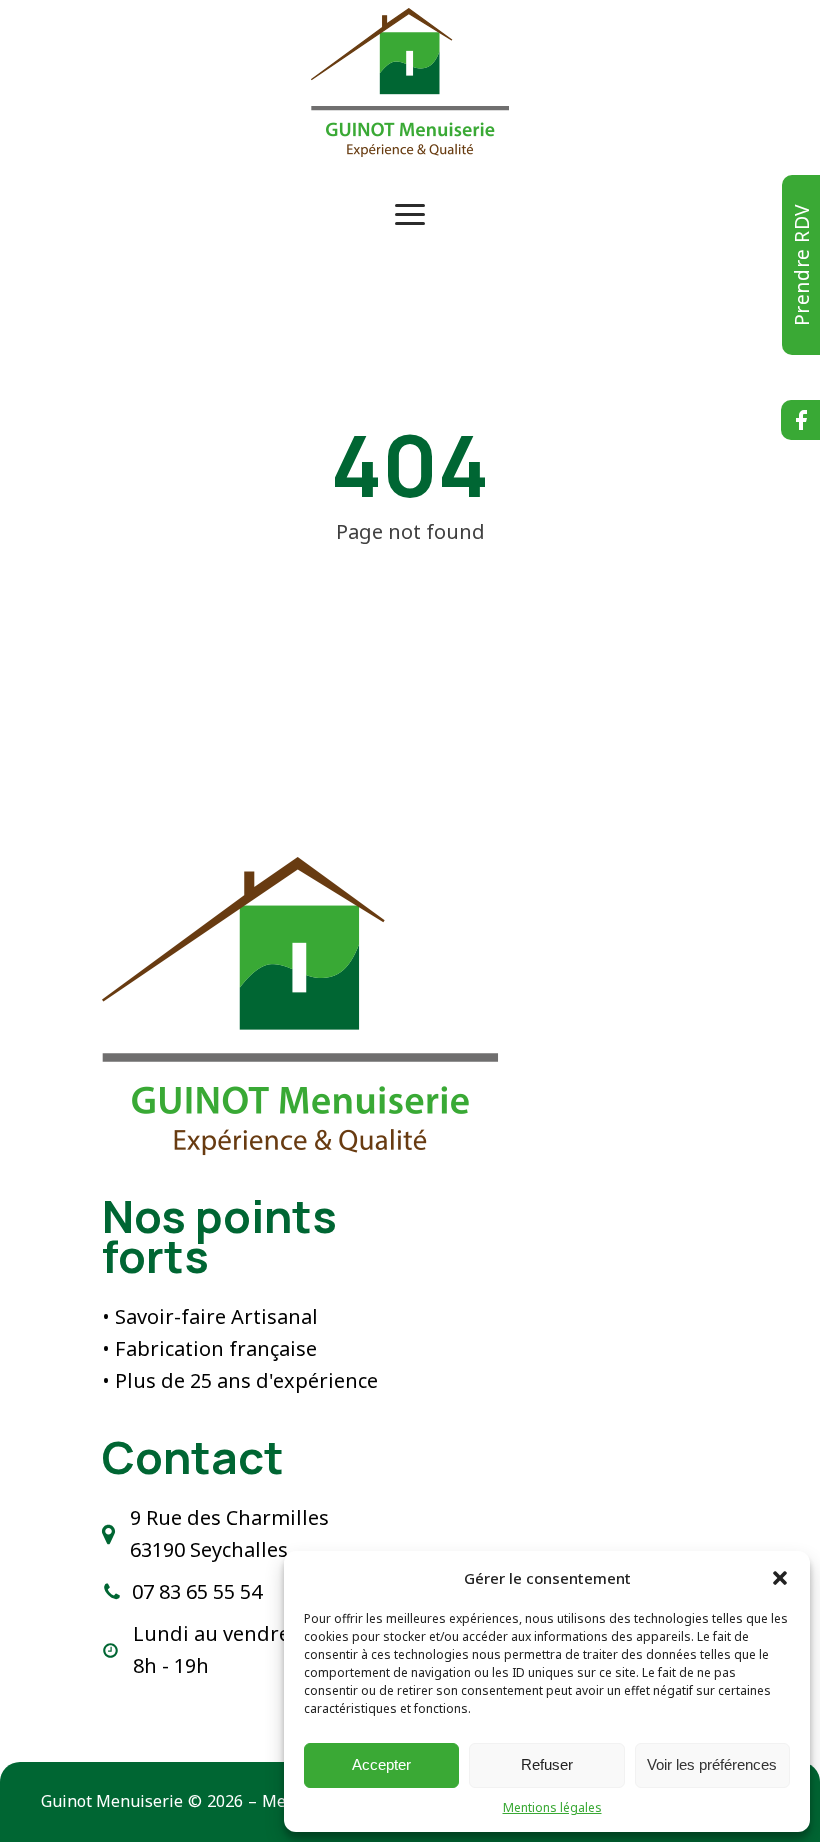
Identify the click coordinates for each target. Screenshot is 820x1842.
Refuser (547, 1764)
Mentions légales (552, 1807)
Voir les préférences (712, 1764)
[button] (780, 1578)
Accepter (381, 1764)
